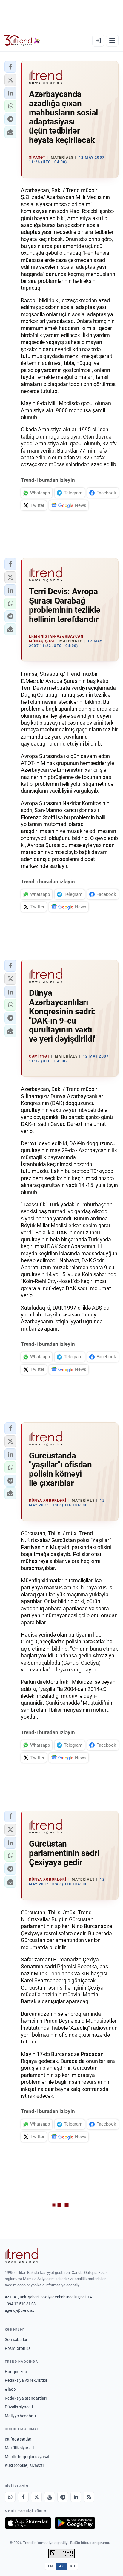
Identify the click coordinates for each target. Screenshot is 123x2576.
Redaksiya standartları (26, 2398)
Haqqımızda (16, 2372)
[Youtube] (50, 2497)
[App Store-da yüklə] (28, 2523)
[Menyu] (112, 41)
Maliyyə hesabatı (20, 2416)
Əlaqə (10, 2389)
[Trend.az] (22, 41)
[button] (10, 67)
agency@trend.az (19, 2310)
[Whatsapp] (10, 2497)
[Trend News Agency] (21, 2256)
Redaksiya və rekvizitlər (26, 2380)
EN (50, 2566)
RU (72, 2566)
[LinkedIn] (76, 2497)
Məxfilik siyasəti (19, 2448)
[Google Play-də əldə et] (75, 2523)
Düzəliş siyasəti (19, 2407)
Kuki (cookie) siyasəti (24, 2465)
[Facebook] (23, 2497)
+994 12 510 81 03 (20, 2304)
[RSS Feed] (89, 2497)
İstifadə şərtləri (19, 2439)
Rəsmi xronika (18, 2348)
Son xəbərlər (16, 2339)
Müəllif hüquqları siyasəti (28, 2457)
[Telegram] (63, 2497)
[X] (36, 2497)
